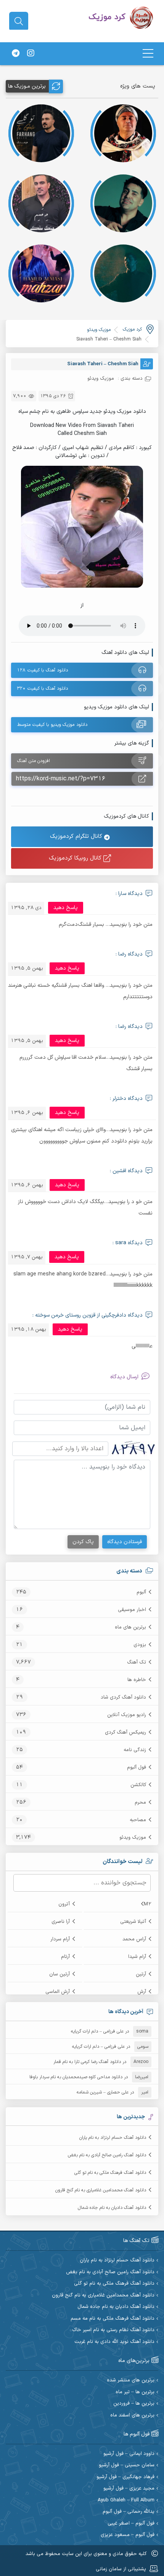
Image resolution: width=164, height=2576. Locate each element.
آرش (142, 1992)
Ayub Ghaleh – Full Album (126, 2500)
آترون (64, 1904)
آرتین (141, 1974)
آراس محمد (134, 1939)
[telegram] (16, 54)
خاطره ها (137, 1680)
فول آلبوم (137, 1767)
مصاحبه (138, 1820)
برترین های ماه (130, 1627)
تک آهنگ (137, 1662)
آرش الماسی (58, 1992)
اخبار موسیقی (132, 1610)
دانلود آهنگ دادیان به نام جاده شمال (112, 2208)
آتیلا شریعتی (133, 1922)
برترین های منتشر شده (131, 2380)
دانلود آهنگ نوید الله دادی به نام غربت (114, 2342)
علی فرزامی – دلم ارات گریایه (97, 2031)
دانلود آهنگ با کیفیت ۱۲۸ (43, 670)
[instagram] (31, 54)
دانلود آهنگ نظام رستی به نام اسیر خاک (113, 2330)
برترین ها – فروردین (134, 2404)
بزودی (140, 1645)
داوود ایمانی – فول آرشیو (129, 2454)
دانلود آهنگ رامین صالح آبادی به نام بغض (107, 2155)
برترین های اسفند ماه (132, 2415)
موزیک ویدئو (133, 1838)
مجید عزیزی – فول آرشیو (129, 2489)
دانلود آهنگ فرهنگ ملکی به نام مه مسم (113, 2319)
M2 (148, 1904)
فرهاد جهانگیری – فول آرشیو (125, 2477)
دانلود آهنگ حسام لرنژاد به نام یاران (113, 2138)
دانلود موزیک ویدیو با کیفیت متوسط (52, 725)
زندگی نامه (135, 1750)
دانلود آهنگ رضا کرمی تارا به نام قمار (87, 2062)
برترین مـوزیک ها (27, 86)
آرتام (65, 1957)
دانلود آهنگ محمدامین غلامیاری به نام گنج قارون (101, 2190)
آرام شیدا (137, 1957)
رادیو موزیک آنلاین (127, 1715)
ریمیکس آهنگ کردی (125, 1732)
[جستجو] (19, 21)
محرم (140, 1803)
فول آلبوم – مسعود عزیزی (128, 2535)
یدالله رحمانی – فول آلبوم (129, 2512)
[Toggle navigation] (148, 54)
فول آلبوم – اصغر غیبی (131, 2524)
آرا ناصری (61, 1922)
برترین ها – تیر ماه (135, 2392)
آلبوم (141, 1592)
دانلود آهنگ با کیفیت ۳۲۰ (43, 689)
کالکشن (138, 1785)
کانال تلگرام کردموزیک (77, 837)
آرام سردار (60, 1939)
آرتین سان (59, 1974)
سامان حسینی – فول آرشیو (127, 2465)
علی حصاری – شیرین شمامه (103, 2092)
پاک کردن (83, 1542)
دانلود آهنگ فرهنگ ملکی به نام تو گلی (110, 2173)
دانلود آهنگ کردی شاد (123, 1697)
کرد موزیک (132, 329)
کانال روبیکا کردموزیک (76, 858)
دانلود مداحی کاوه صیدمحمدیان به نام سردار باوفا (76, 2077)
